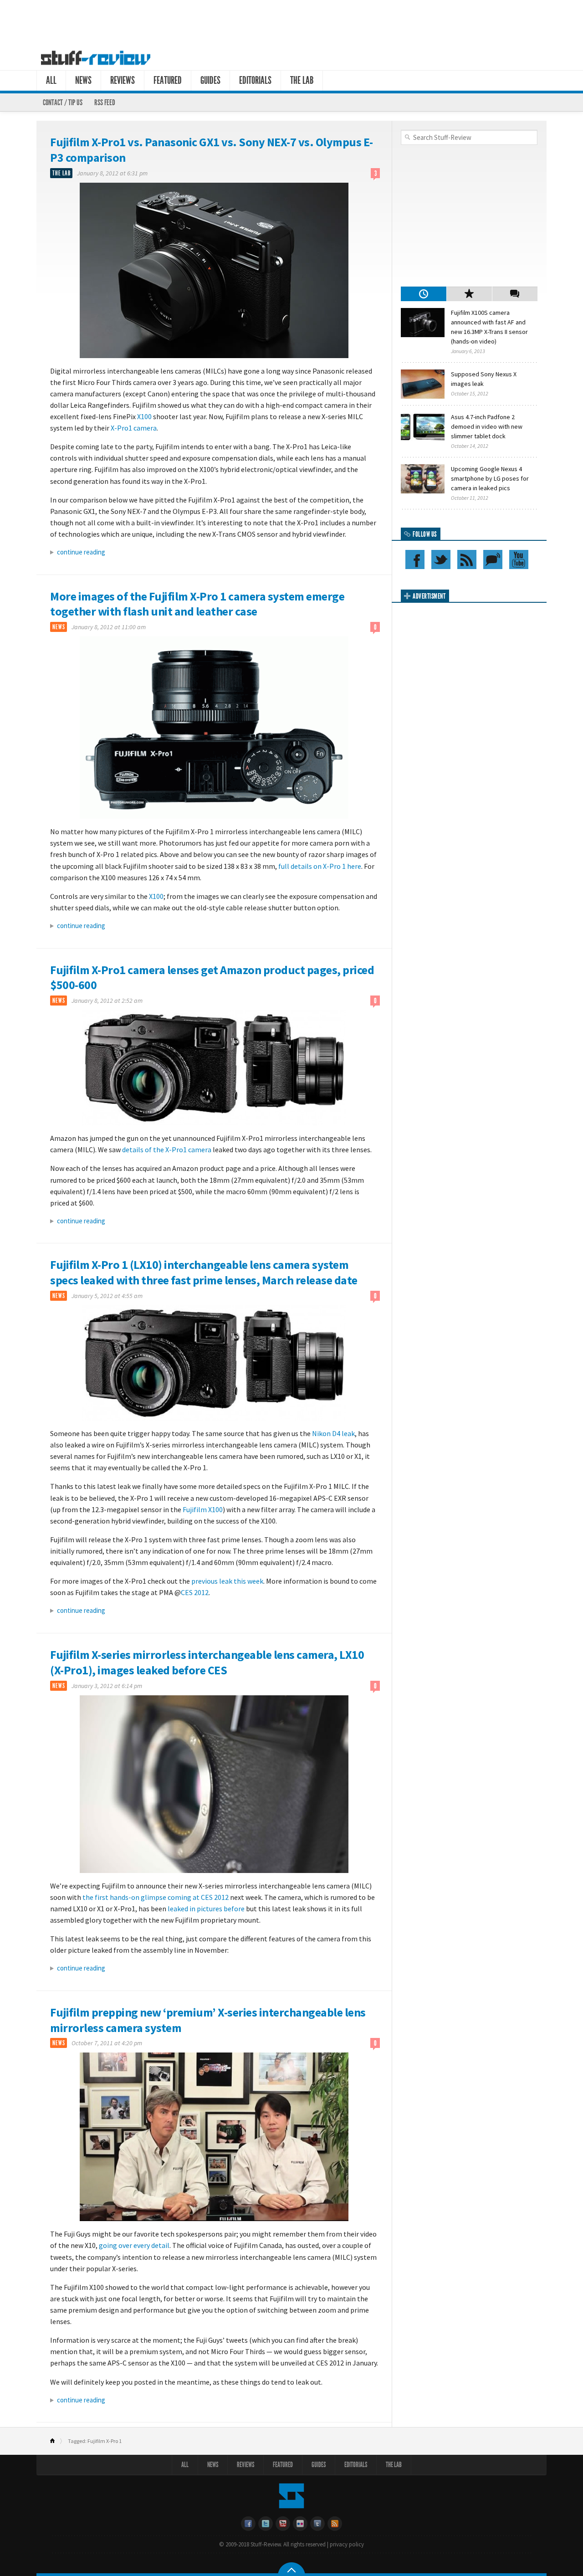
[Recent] (424, 294)
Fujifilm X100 (203, 1509)
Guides (210, 80)
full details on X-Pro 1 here (320, 866)
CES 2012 (195, 1592)
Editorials (255, 80)
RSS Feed (105, 103)
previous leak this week (227, 1581)
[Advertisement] (291, 22)
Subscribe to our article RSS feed (467, 559)
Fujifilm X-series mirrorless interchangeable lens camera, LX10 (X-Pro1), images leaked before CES (207, 1662)
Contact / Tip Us (63, 103)
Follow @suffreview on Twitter (441, 559)
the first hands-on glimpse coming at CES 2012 (156, 1897)
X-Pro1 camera (134, 428)
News (83, 80)
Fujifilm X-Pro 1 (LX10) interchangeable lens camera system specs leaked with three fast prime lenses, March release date (204, 1272)
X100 (144, 416)
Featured (168, 80)
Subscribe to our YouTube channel (519, 559)
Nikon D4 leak (333, 1433)
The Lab (302, 80)
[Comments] (515, 294)
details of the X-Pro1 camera (167, 1149)
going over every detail (134, 2245)
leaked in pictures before (206, 1909)
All (51, 80)
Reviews (123, 80)
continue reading (81, 552)
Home (56, 2441)
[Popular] (469, 294)
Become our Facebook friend (415, 559)
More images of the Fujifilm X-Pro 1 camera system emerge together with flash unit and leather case (197, 604)
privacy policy (347, 2544)
